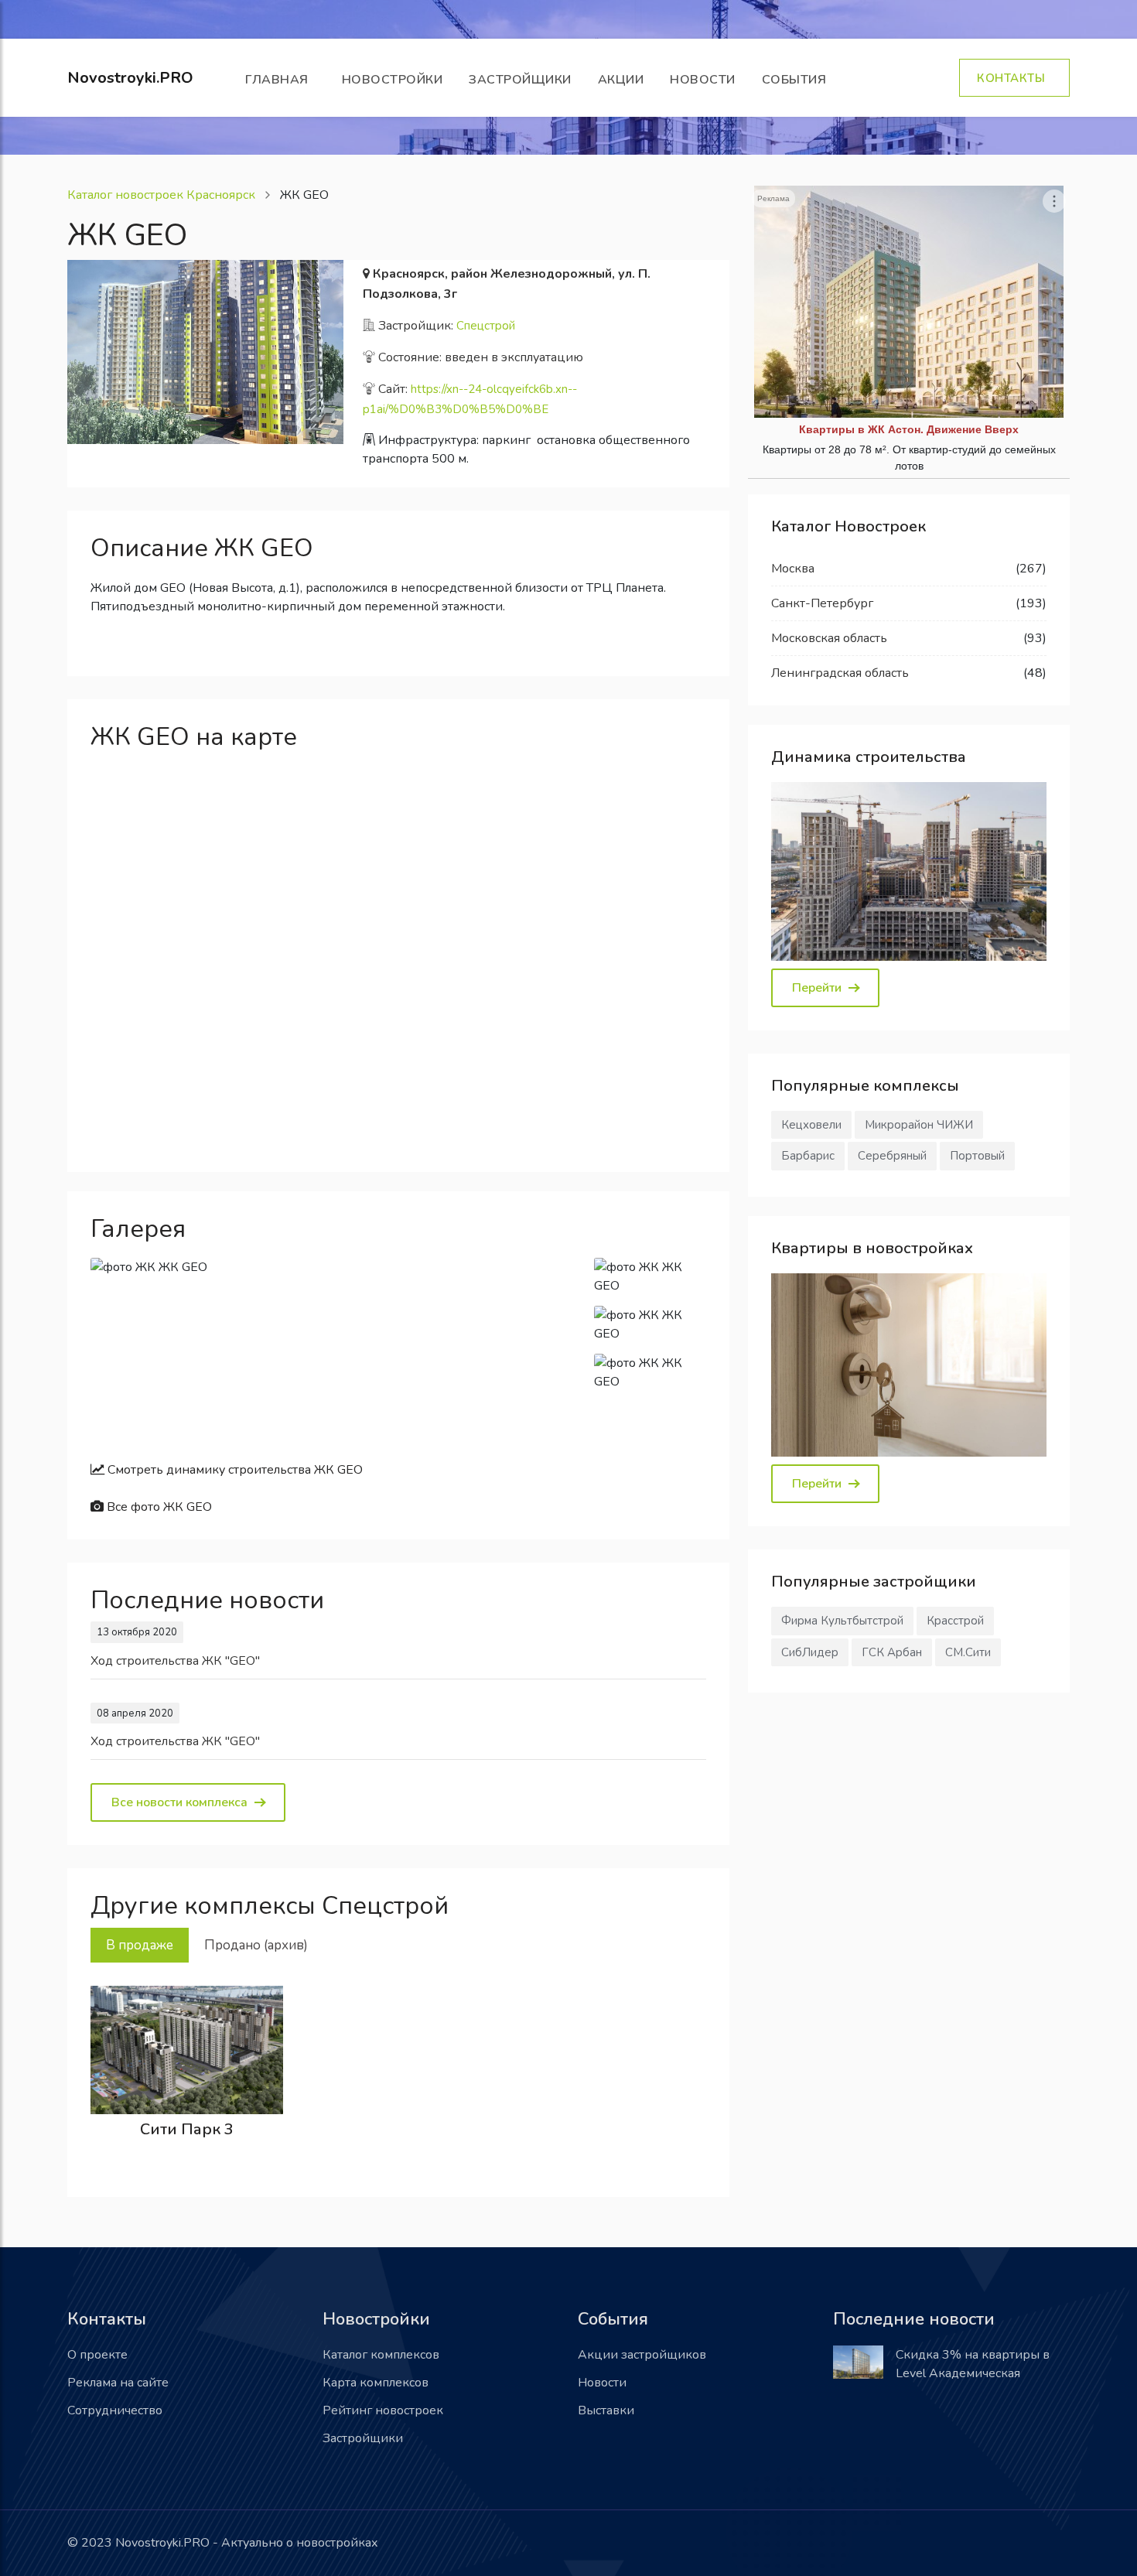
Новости (703, 80)
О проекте (97, 2355)
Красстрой (955, 1621)
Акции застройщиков (642, 2355)
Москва (793, 569)
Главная (280, 80)
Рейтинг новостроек (383, 2410)
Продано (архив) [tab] (256, 1945)
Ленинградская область (840, 673)
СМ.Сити (968, 1652)
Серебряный (892, 1156)
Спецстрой (486, 326)
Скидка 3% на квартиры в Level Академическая (973, 2364)
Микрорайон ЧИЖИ (919, 1125)
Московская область (829, 638)
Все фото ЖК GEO (158, 1507)
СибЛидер (810, 1652)
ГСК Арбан (892, 1652)
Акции (621, 80)
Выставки (606, 2410)
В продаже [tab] (140, 1945)
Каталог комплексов (381, 2355)
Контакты (1014, 78)
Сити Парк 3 (187, 2129)
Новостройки (393, 80)
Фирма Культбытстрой (842, 1621)
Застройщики (520, 80)
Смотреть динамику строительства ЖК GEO (234, 1470)
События (798, 80)
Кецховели (811, 1125)
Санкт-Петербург (822, 603)
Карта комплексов (376, 2383)
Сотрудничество (115, 2410)
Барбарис (808, 1156)
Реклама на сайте (118, 2383)
